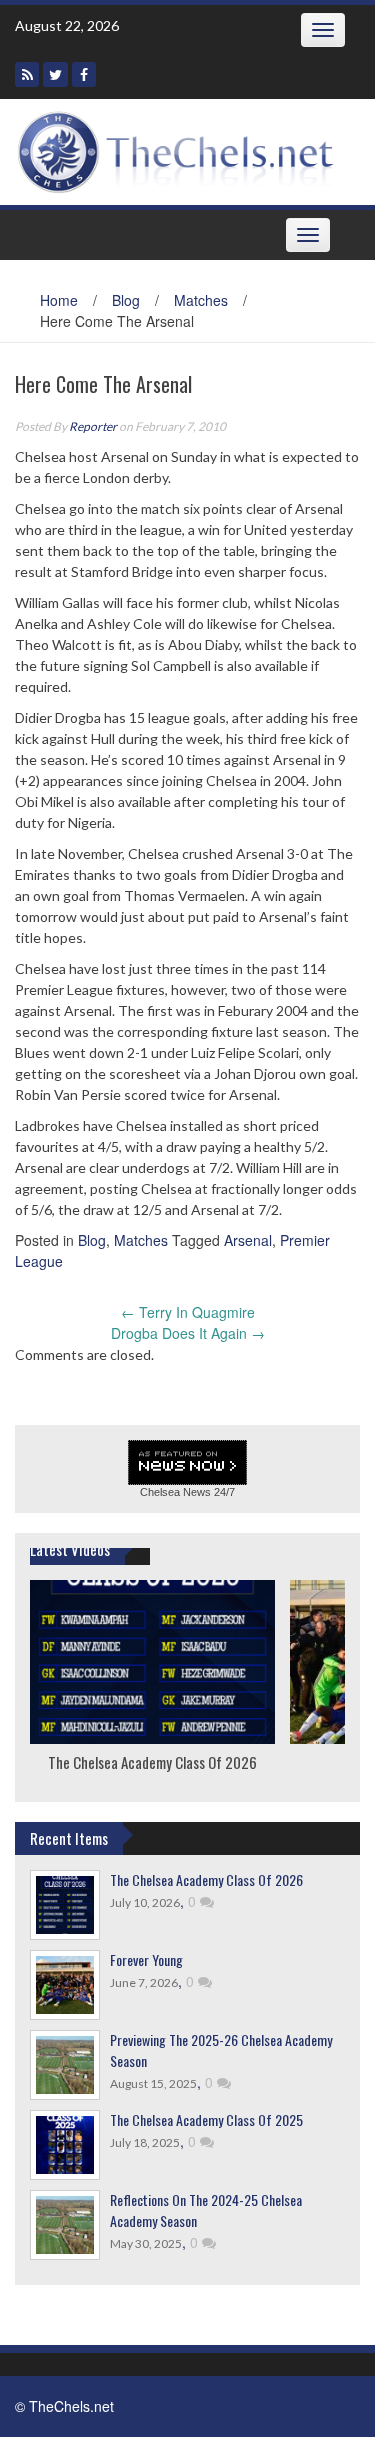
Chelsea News (175, 1492)
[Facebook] (84, 74)
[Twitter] (55, 74)
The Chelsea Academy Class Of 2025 (206, 2119)
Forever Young (146, 1959)
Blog (126, 300)
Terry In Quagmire (188, 1312)
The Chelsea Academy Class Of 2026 (152, 1762)
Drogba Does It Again (188, 1333)
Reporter (93, 426)
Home (59, 300)
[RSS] (27, 74)
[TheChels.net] (180, 150)
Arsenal (248, 1240)
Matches (201, 300)
